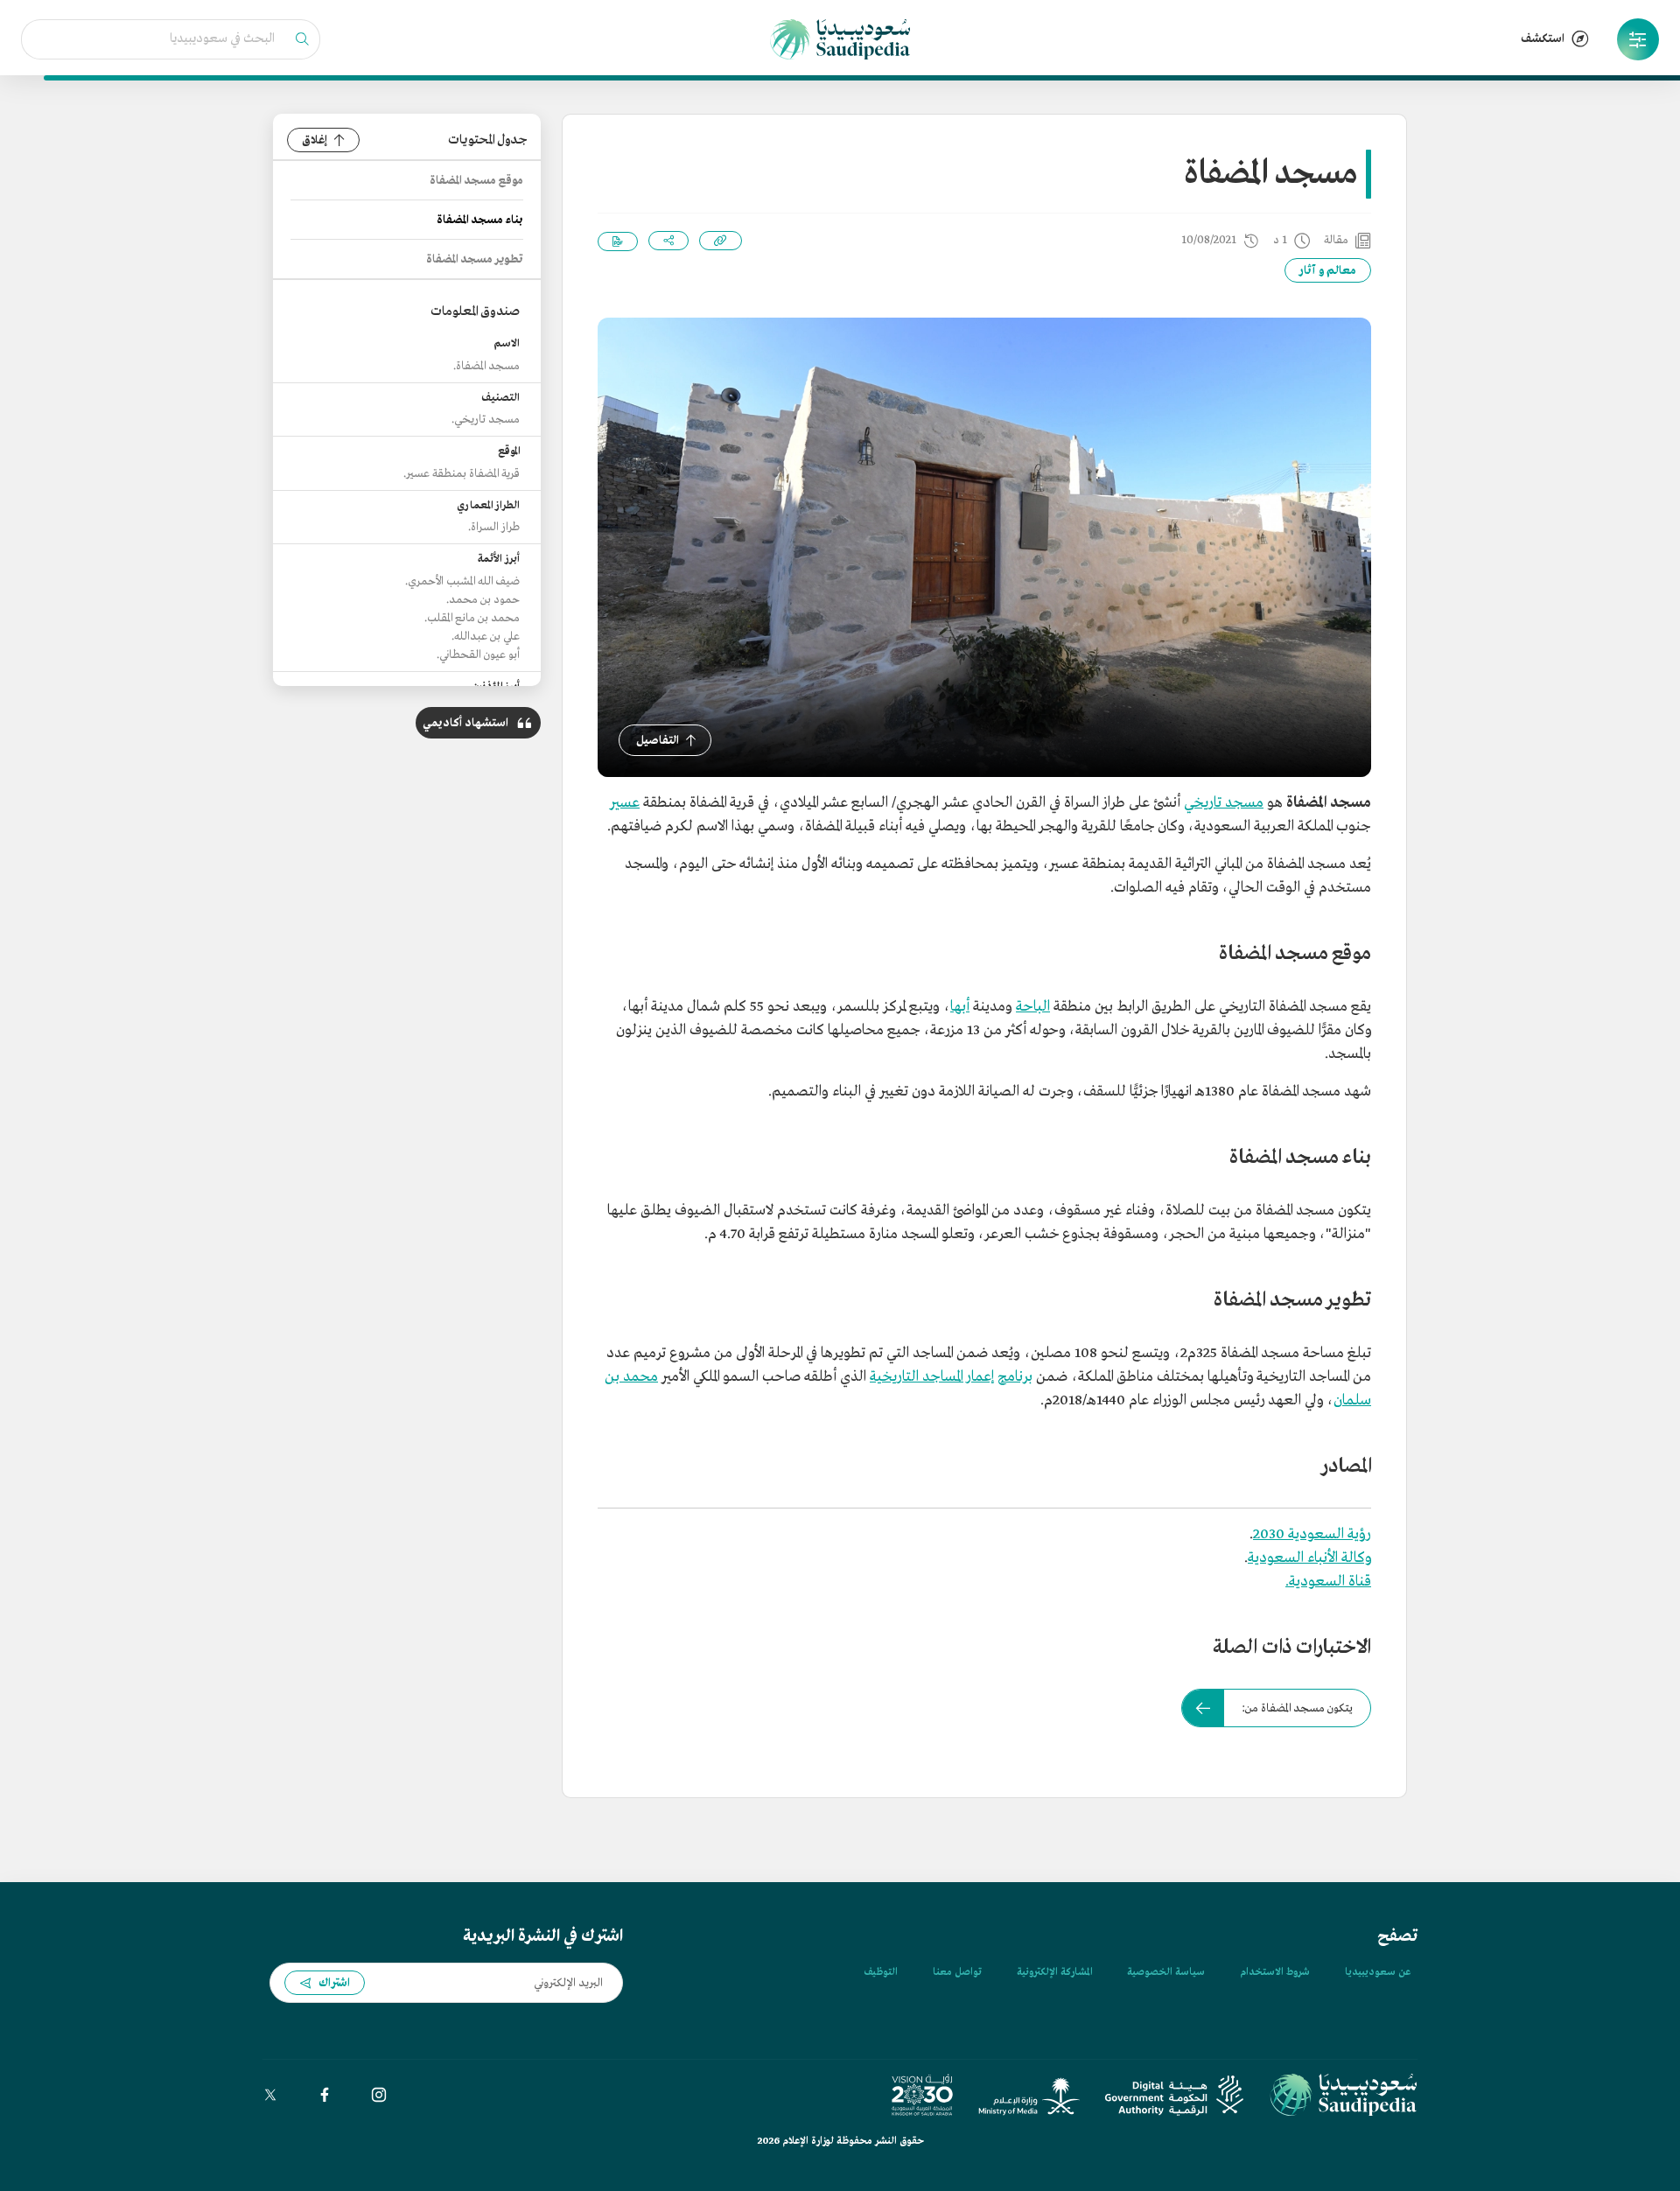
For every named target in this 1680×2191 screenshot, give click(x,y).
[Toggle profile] (1638, 39)
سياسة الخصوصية (1166, 1972)
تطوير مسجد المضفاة (475, 259)
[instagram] (379, 2095)
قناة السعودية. (1328, 1582)
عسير (625, 803)
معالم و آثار (1328, 271)
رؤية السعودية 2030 (1312, 1534)
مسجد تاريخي (1224, 803)
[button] (1638, 39)
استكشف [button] (1543, 39)
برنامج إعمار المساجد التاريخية (951, 1377)
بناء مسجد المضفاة (480, 220)
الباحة (1033, 1007)
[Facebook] (325, 2095)
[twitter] (270, 2095)
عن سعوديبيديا (1378, 1972)
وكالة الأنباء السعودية (1309, 1558)
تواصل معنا (957, 1972)
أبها (960, 1007)
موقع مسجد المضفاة (476, 181)
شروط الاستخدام (1275, 1972)
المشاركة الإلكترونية (1054, 1972)
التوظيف (881, 1972)
